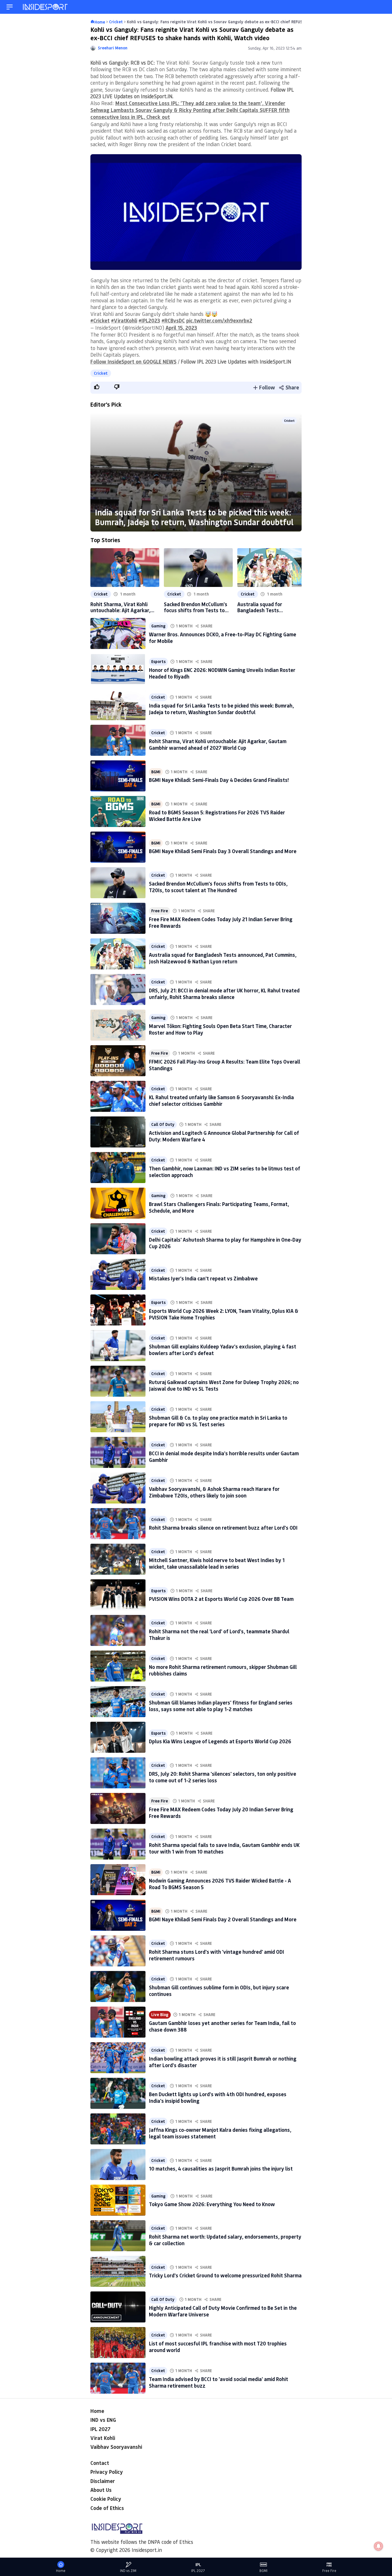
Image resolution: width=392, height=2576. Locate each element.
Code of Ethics (107, 2508)
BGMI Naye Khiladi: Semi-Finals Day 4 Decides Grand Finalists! (219, 780)
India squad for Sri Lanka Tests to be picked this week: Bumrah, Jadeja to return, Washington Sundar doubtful (194, 517)
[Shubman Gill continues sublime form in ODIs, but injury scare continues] (118, 1986)
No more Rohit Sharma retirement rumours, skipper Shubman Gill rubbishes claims (223, 1670)
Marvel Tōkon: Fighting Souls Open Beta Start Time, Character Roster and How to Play (220, 1029)
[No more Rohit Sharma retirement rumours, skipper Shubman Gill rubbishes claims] (118, 1666)
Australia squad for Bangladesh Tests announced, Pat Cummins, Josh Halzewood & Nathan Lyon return (267, 607)
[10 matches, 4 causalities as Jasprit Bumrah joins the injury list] (118, 2165)
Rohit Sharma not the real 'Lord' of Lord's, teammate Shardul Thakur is (219, 1635)
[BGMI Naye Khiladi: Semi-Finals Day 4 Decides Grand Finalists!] (118, 776)
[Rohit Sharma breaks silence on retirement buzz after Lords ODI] (118, 1524)
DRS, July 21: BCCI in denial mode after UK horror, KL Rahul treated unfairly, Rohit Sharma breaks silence (224, 994)
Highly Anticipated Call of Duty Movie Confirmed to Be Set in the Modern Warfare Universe (223, 2311)
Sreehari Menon (113, 48)
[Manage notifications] (379, 2546)
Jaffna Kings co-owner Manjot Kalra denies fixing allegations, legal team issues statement (220, 2133)
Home (97, 2411)
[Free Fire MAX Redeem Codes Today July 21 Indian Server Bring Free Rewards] (118, 918)
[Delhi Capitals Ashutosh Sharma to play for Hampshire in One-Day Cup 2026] (118, 1239)
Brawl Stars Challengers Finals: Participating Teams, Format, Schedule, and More (219, 1207)
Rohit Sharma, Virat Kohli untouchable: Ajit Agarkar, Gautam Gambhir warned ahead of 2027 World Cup (120, 607)
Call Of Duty (163, 1124)
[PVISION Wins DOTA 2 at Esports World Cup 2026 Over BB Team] (118, 1595)
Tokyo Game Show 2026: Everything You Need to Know (212, 2204)
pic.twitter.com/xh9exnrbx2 (219, 320)
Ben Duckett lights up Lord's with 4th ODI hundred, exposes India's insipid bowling (218, 2097)
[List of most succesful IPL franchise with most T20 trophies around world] (118, 2343)
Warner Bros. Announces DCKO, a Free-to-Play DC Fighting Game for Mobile (223, 638)
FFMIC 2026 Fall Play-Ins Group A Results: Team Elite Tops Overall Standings (225, 1065)
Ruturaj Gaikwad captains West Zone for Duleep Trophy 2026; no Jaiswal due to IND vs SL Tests (224, 1385)
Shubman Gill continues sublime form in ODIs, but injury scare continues (219, 1991)
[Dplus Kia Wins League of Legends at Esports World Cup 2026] (118, 1737)
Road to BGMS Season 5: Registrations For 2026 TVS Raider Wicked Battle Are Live (217, 816)
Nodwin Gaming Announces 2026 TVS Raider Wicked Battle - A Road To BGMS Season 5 (220, 1884)
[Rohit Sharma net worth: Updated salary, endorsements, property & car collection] (118, 2236)
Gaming (158, 626)
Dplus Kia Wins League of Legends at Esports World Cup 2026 (220, 1741)
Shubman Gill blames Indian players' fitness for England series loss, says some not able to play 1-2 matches (221, 1706)
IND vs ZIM (128, 2571)
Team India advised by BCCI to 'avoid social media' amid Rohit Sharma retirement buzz (219, 2382)
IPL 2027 (100, 2429)
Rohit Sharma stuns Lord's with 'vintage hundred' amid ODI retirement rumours (217, 1955)
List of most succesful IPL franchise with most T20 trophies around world (218, 2347)
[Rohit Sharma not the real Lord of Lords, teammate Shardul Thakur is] (118, 1630)
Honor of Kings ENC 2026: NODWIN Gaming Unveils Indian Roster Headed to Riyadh (222, 673)
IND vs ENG (103, 2420)
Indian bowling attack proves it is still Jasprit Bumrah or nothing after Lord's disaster (223, 2062)
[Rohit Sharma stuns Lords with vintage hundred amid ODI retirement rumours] (118, 1951)
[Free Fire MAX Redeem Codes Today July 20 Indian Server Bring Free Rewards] (118, 1808)
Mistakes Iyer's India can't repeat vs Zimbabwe (203, 1278)
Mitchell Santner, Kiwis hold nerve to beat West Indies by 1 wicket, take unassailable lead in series (217, 1563)
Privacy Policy (107, 2472)
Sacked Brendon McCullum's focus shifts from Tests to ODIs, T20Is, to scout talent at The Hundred (196, 607)
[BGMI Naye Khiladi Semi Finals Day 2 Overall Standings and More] (118, 1915)
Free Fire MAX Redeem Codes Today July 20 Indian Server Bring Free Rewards (221, 1813)
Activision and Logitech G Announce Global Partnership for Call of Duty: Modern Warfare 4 (224, 1136)
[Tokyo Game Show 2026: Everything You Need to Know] (118, 2200)
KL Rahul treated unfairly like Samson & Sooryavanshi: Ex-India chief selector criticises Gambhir (221, 1100)
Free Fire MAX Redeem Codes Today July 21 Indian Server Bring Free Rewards (221, 922)
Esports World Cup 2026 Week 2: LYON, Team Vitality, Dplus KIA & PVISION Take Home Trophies (224, 1314)
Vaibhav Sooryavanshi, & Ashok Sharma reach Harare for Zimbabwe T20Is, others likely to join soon (214, 1492)
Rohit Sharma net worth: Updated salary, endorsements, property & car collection (225, 2240)
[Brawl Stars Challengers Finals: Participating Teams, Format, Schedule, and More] (118, 1203)
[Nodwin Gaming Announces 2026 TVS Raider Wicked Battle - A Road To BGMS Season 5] (118, 1880)
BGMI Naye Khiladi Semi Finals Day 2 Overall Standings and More (223, 1919)
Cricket (101, 373)
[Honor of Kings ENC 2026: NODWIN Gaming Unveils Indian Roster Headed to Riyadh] (118, 669)
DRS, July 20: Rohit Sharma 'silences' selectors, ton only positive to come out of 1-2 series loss (223, 1777)
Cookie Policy (106, 2499)
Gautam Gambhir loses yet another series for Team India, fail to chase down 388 (222, 2026)
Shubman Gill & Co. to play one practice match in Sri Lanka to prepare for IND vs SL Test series (218, 1421)
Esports (158, 662)
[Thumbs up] (96, 387)
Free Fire (160, 911)
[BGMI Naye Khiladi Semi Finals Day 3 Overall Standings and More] (118, 847)
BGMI (156, 772)
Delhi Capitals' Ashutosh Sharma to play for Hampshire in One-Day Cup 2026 (225, 1243)
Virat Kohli (103, 2438)
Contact (100, 2463)
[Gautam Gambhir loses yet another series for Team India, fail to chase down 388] (118, 2022)
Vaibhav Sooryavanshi (116, 2447)
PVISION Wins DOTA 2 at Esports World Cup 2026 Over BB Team (221, 1599)
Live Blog (160, 2015)
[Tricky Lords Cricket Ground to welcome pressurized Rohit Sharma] (118, 2271)
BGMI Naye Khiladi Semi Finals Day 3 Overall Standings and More (223, 851)
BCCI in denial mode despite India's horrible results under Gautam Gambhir (224, 1457)
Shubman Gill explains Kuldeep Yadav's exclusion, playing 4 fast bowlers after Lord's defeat (223, 1350)
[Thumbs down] (117, 387)
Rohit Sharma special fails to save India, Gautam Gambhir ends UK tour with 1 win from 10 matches (224, 1848)
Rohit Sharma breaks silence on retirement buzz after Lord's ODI (223, 1528)
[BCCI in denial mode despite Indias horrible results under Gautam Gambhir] (118, 1452)
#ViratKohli (124, 320)
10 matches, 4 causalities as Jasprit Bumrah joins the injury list (221, 2169)
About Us (101, 2490)
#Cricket (100, 320)
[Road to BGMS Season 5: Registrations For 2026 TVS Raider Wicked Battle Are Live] (118, 811)
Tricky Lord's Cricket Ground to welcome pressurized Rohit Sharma (225, 2275)
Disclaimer (103, 2481)
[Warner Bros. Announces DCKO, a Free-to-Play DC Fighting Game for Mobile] (118, 633)
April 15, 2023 (181, 328)
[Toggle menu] (10, 7)
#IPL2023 (149, 320)
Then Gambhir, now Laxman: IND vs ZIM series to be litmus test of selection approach (225, 1172)
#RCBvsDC (173, 320)
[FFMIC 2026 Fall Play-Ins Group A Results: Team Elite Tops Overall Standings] (118, 1061)
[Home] (46, 7)
